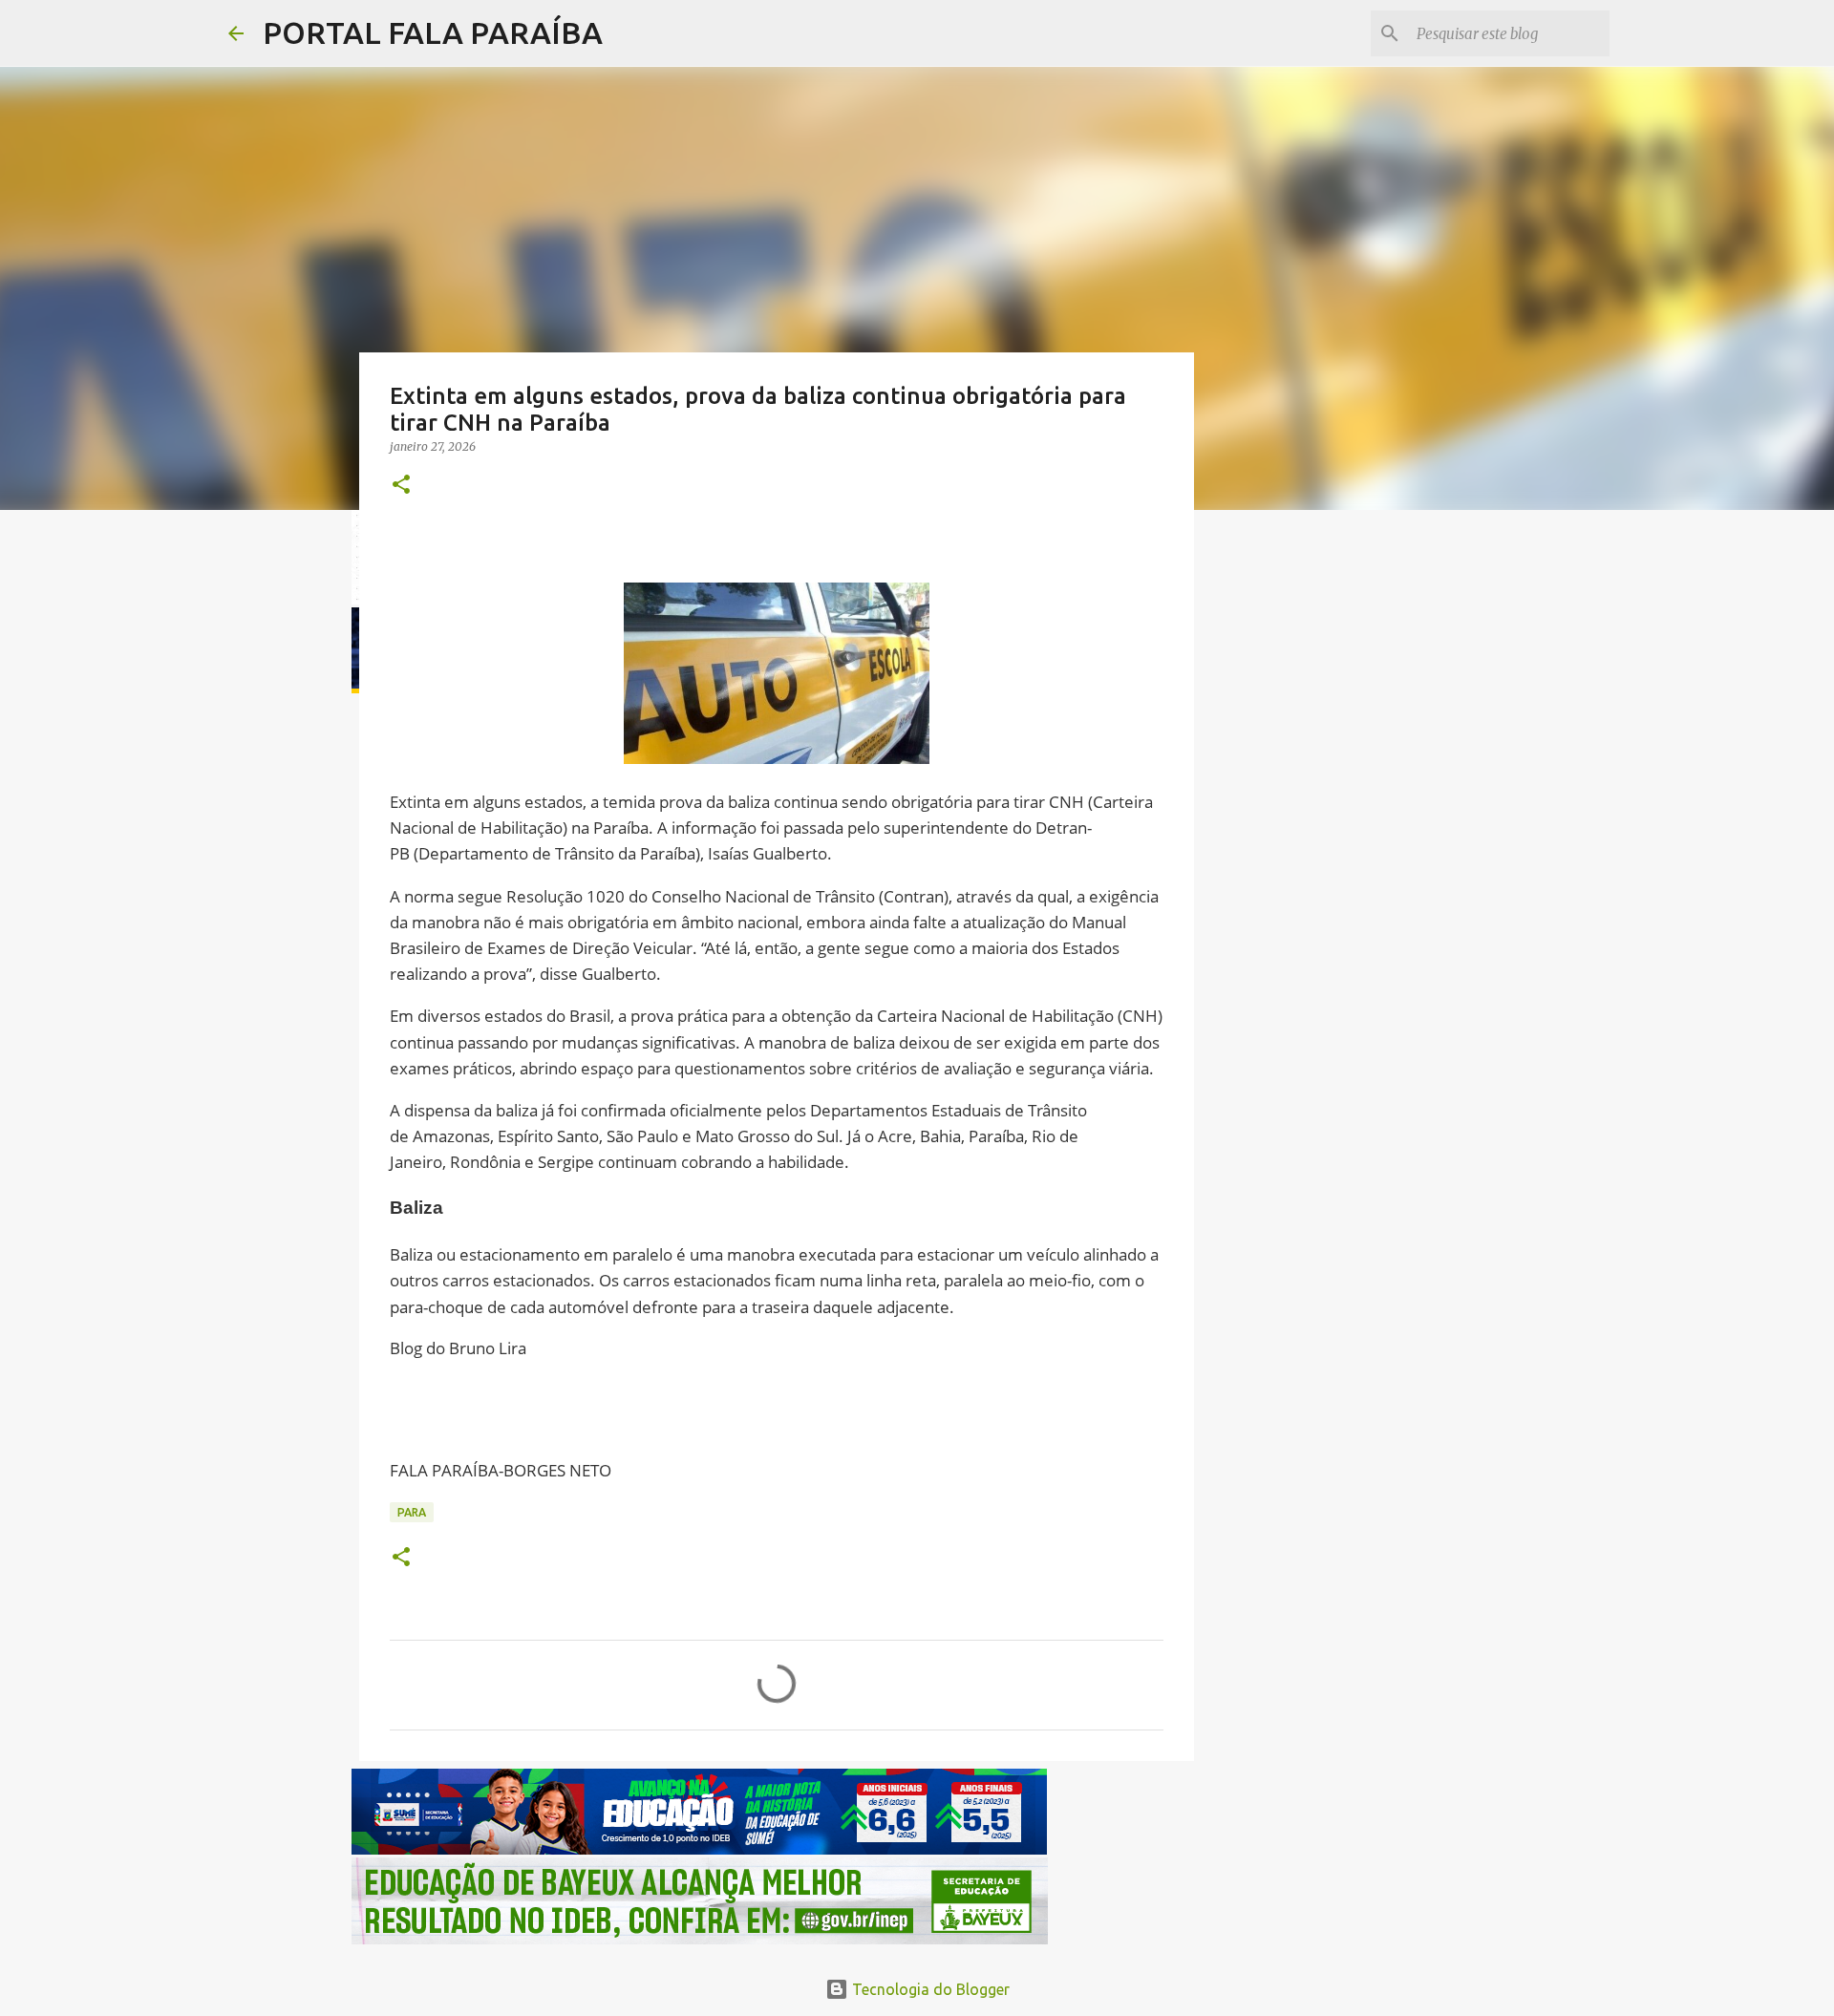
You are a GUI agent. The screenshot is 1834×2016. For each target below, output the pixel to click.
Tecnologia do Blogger (929, 1989)
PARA (412, 1512)
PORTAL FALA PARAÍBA (433, 32)
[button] (401, 486)
